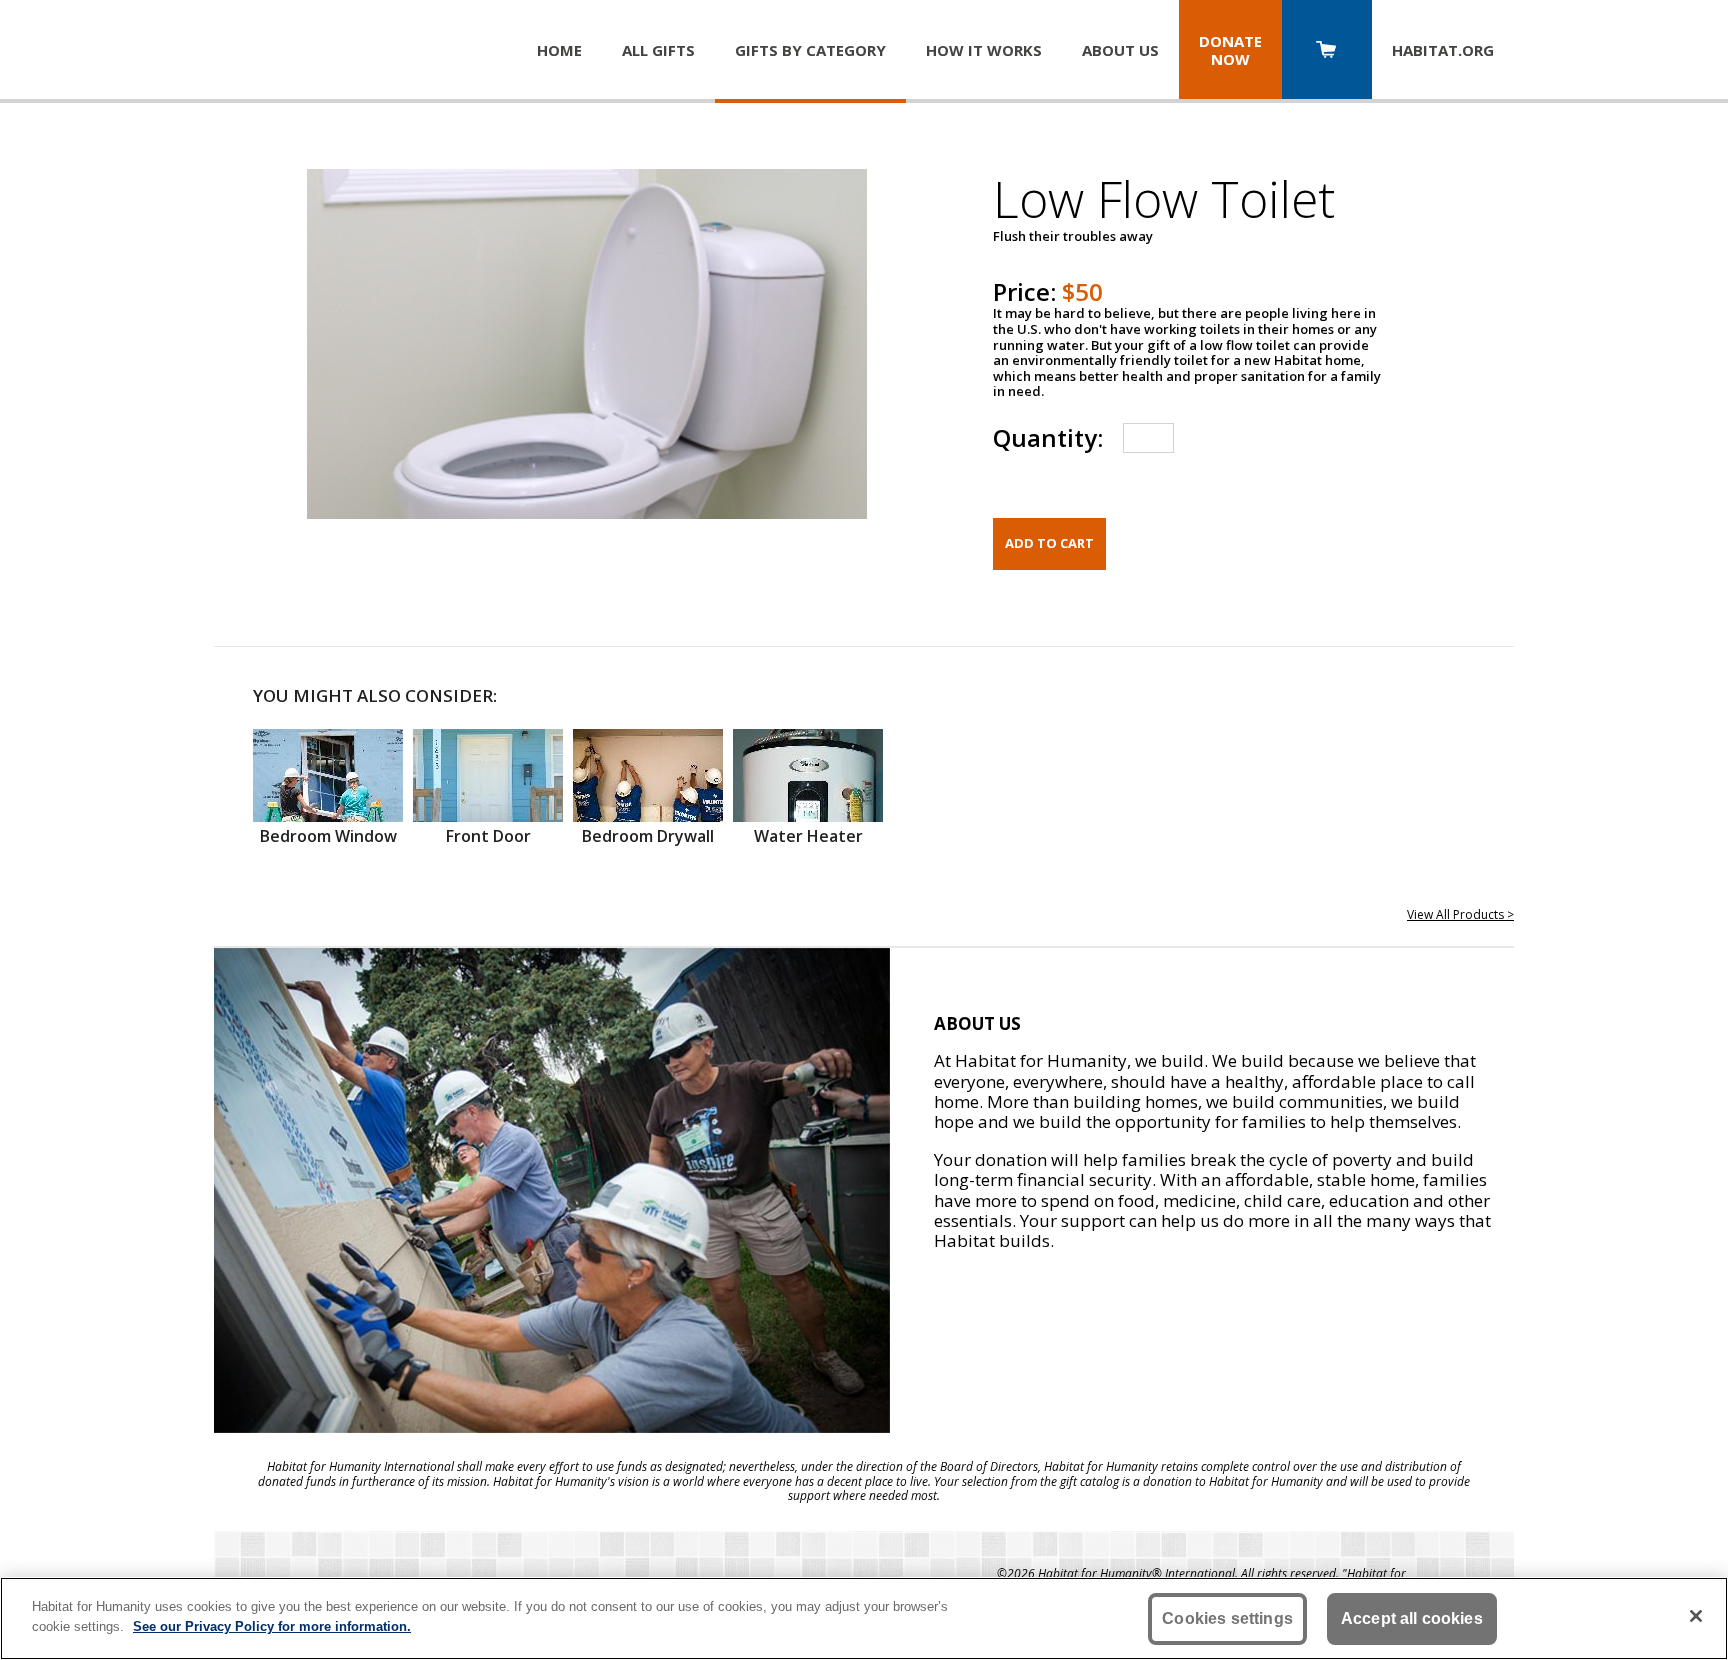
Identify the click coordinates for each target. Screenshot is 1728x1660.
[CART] (1327, 51)
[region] (864, 1618)
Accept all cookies (1412, 1618)
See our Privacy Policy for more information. (272, 1625)
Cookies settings (1227, 1618)
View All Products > (1460, 914)
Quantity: (1048, 437)
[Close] (1696, 1616)
